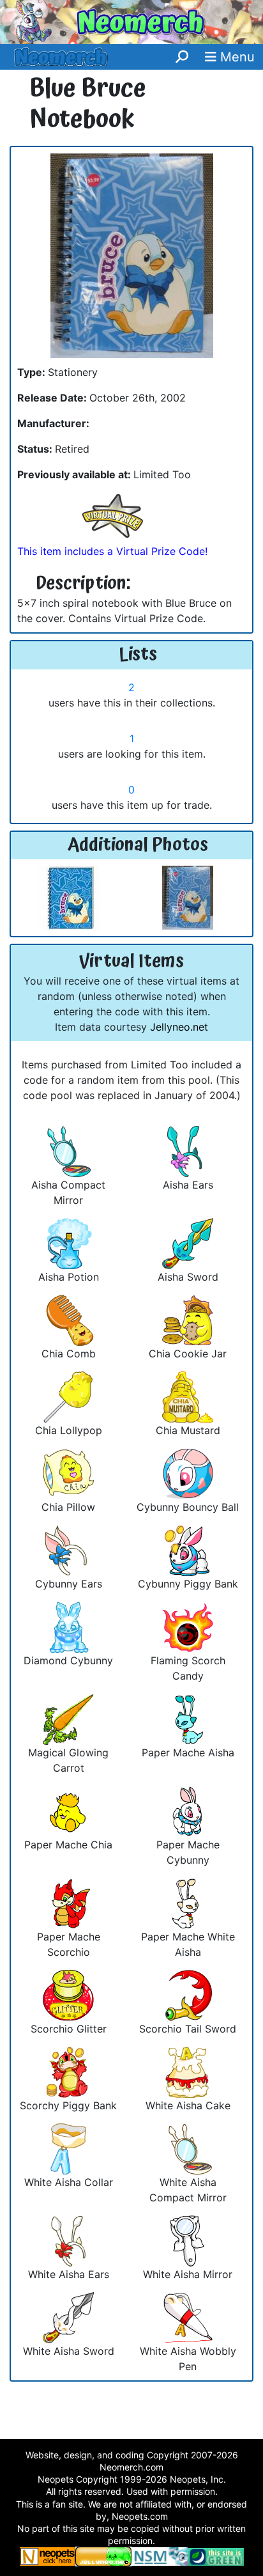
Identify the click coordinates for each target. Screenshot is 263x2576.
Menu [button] (236, 57)
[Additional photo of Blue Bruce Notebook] (68, 897)
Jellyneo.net (179, 1027)
